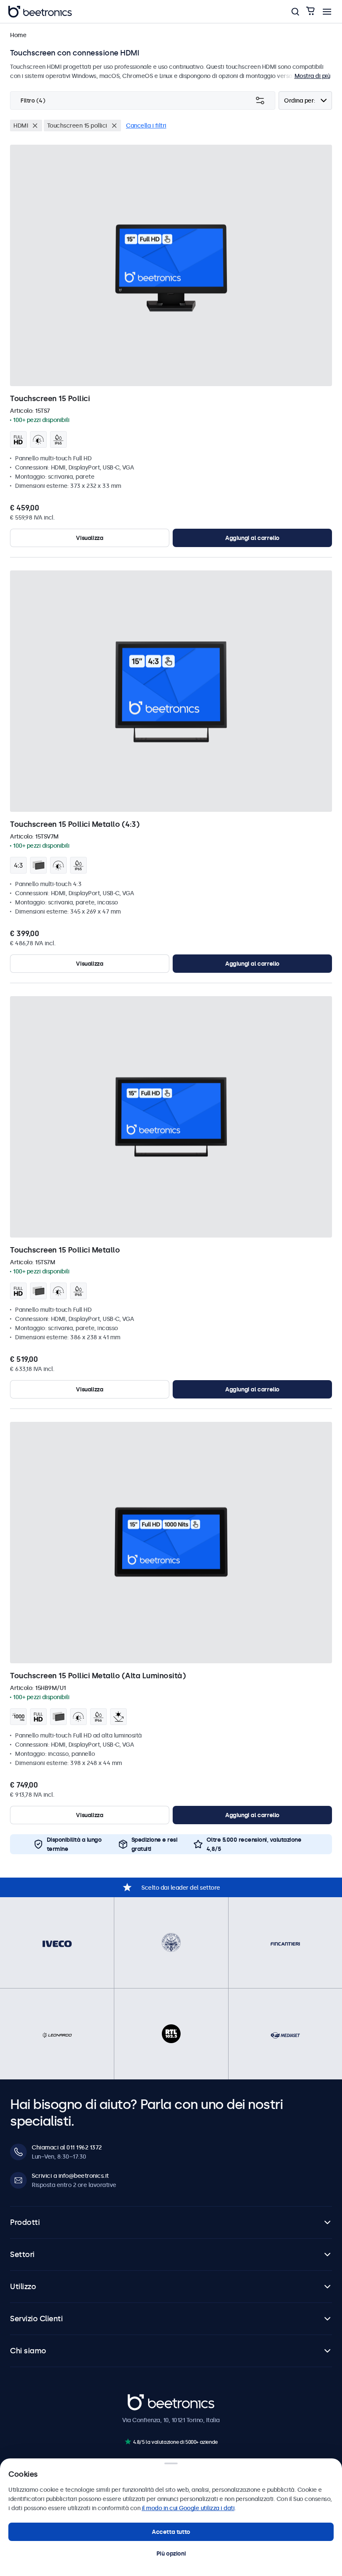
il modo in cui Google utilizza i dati (188, 2508)
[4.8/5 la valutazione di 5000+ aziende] (128, 2442)
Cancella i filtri (146, 126)
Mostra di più (312, 76)
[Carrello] (310, 11)
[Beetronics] (40, 12)
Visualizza (89, 538)
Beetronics (142, 2398)
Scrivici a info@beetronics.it (70, 2176)
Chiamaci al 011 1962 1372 (67, 2147)
